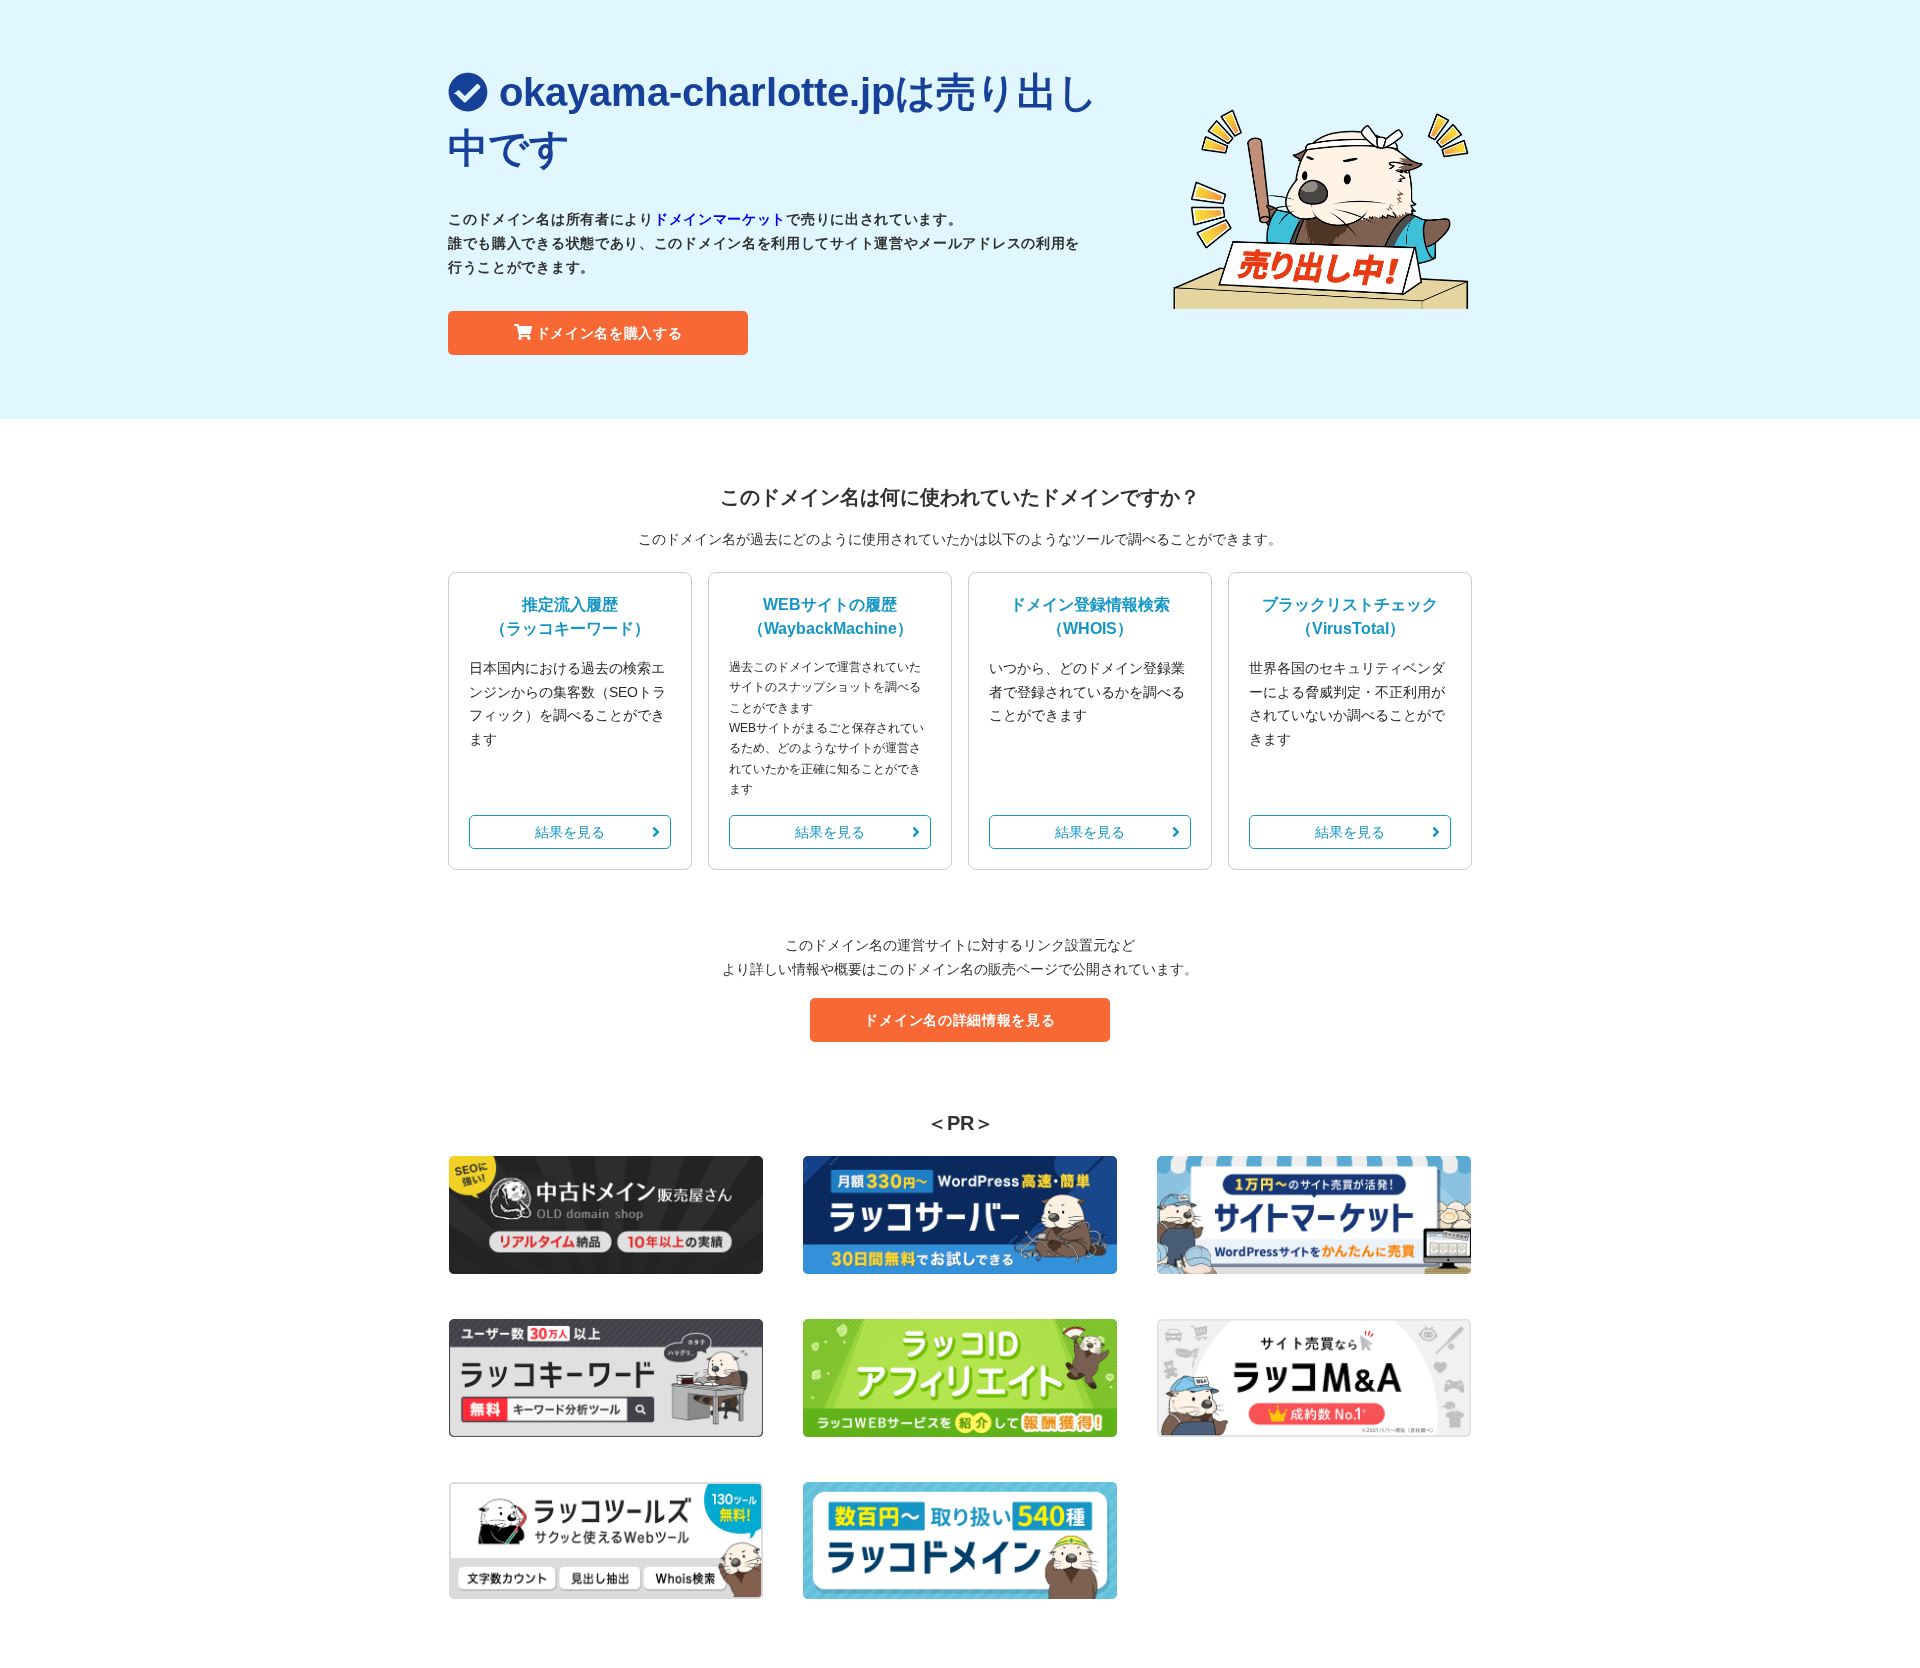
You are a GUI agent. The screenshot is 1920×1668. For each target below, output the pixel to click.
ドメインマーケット (720, 219)
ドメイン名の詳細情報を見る (959, 1020)
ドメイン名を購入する (609, 333)
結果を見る (570, 832)
